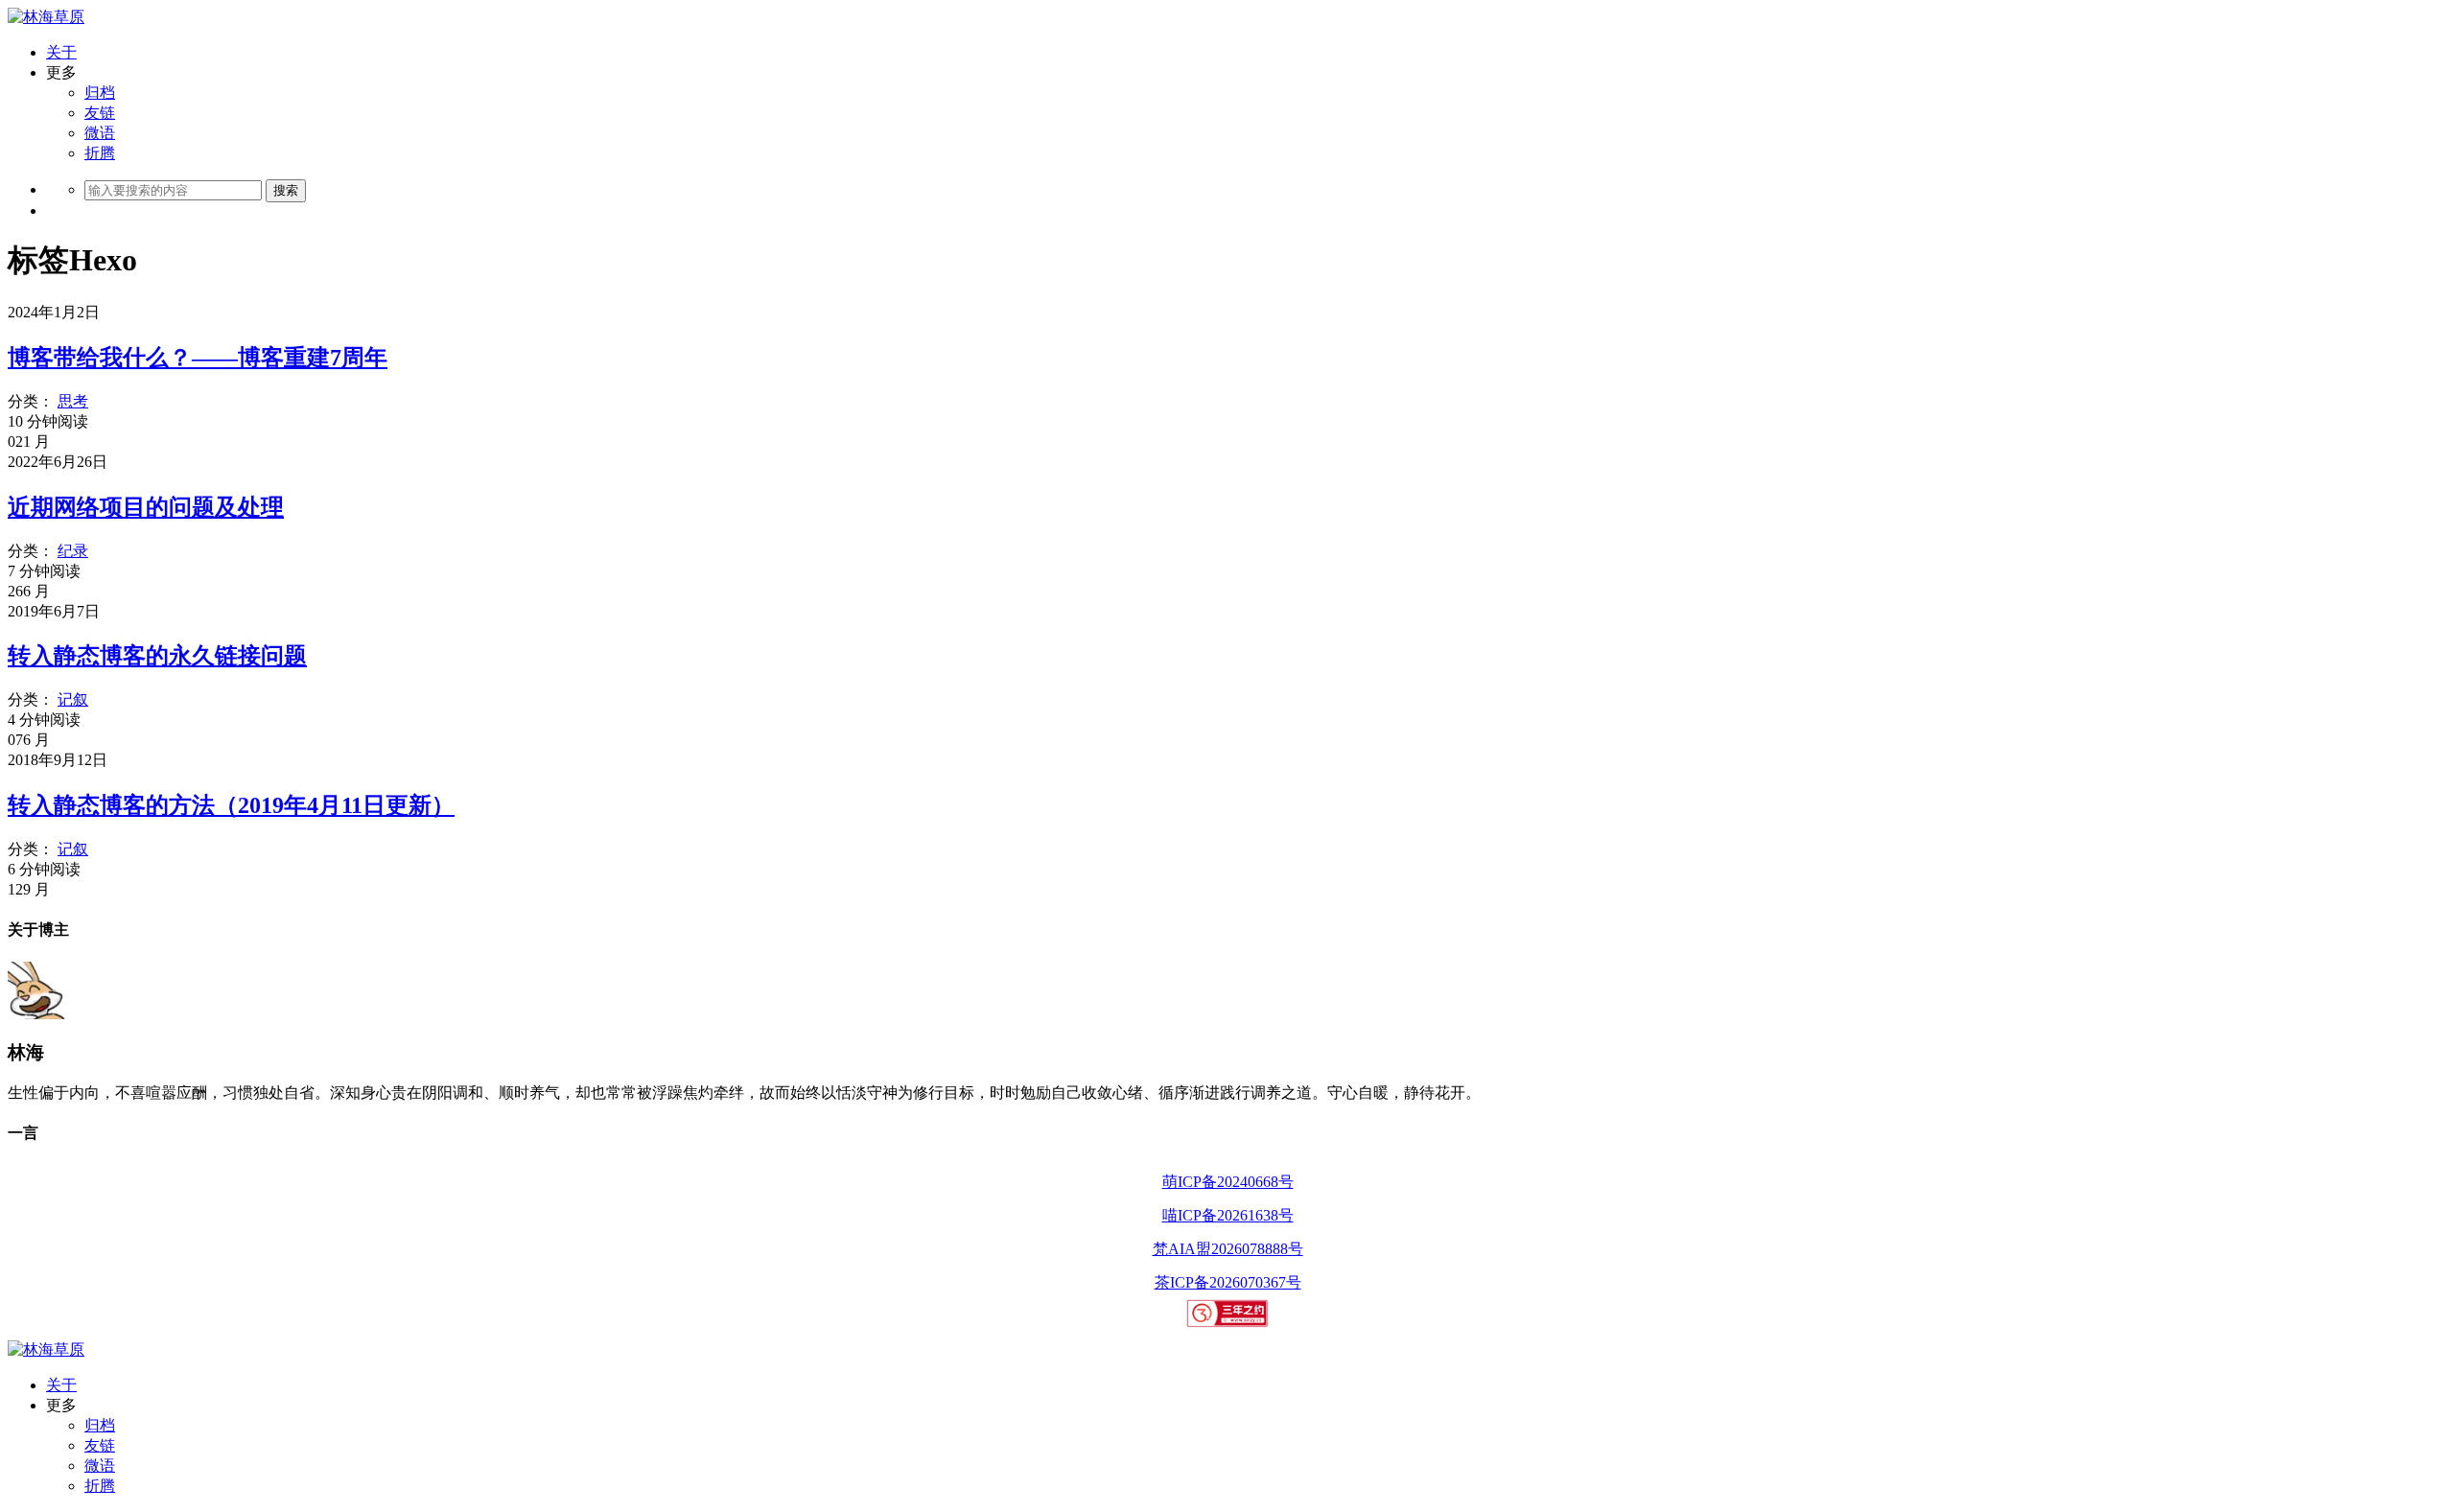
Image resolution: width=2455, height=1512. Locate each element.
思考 (73, 401)
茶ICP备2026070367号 (1228, 1282)
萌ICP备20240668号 (1228, 1182)
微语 (100, 133)
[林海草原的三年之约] (1228, 1323)
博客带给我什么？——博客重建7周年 (198, 358)
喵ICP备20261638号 (1228, 1215)
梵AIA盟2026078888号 (1228, 1249)
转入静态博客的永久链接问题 (157, 656)
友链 (100, 113)
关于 (61, 52)
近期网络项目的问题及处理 (146, 507)
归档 (100, 93)
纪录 (73, 551)
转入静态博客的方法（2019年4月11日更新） (231, 805)
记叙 (73, 699)
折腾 (100, 153)
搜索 (286, 190)
